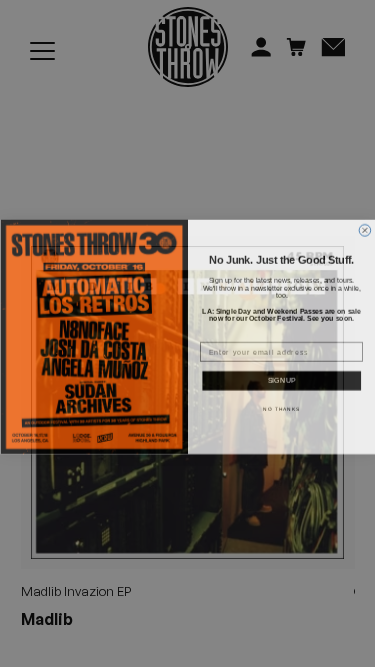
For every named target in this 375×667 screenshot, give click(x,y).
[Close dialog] (365, 227)
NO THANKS (281, 405)
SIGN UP (281, 378)
